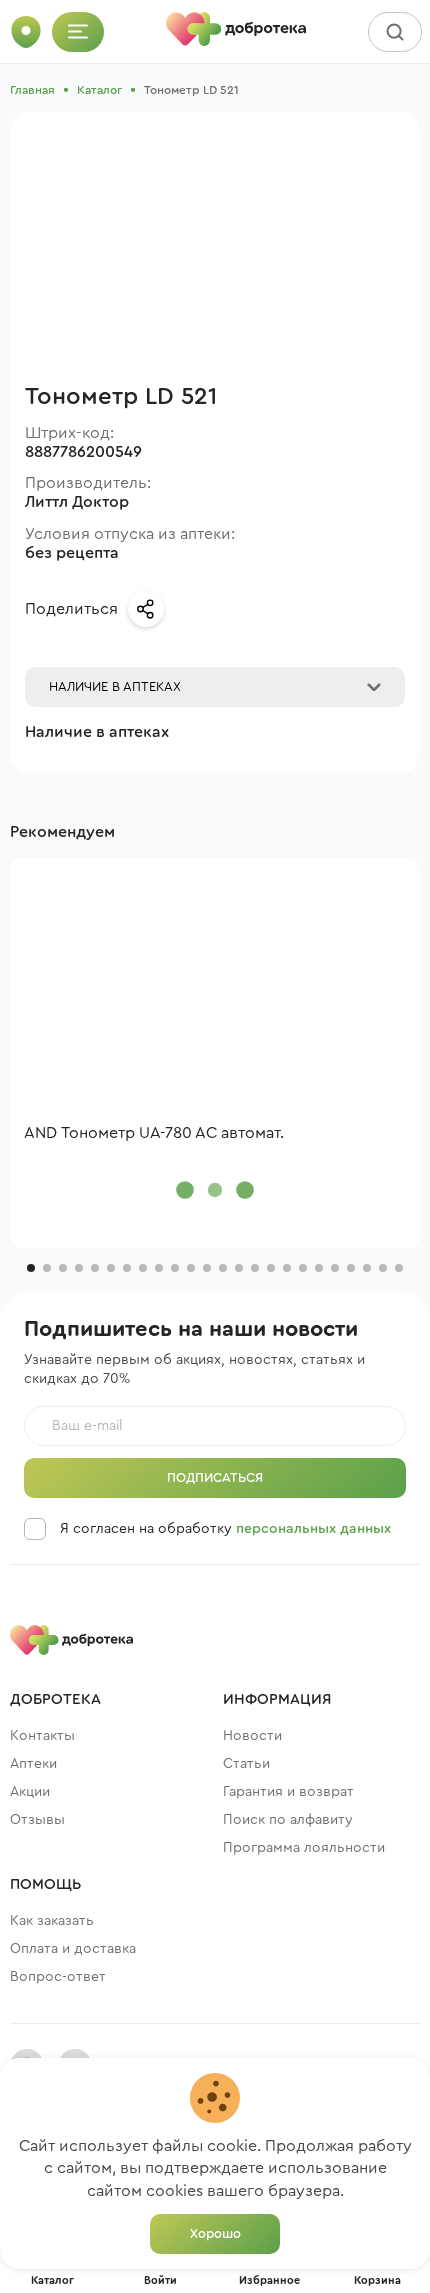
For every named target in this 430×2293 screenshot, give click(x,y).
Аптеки (33, 1764)
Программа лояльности (304, 1848)
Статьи (246, 1764)
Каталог (99, 90)
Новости (252, 1736)
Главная (32, 90)
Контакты (42, 1736)
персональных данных (313, 1529)
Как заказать (52, 1921)
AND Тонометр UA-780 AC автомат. (154, 1133)
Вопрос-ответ (58, 1977)
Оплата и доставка (73, 1949)
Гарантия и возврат (288, 1792)
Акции (30, 1792)
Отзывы (37, 1820)
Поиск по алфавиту (288, 1820)
